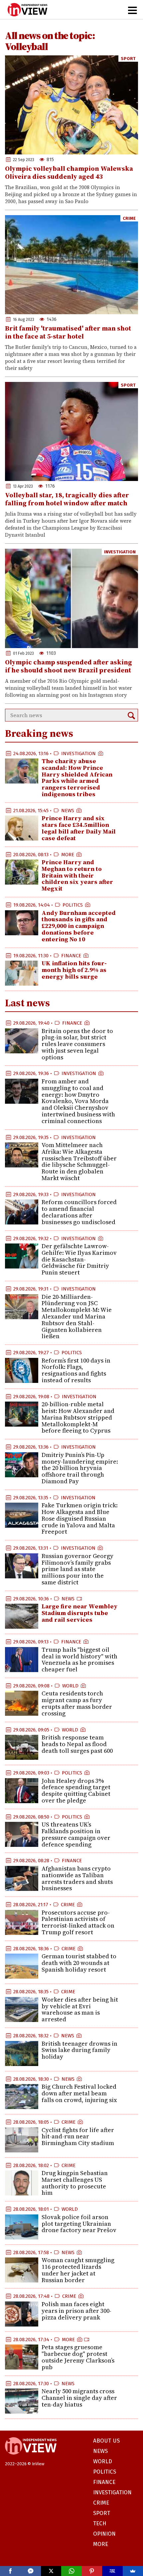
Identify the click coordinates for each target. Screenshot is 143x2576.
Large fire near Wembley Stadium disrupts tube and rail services (79, 1613)
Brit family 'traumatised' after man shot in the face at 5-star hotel (68, 332)
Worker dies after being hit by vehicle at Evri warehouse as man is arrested (80, 2009)
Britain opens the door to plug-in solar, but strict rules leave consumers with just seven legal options (77, 1044)
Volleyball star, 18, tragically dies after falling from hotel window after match (67, 499)
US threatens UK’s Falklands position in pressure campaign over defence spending (76, 1834)
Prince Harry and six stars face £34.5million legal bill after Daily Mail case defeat (79, 828)
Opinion (104, 2534)
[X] (51, 2571)
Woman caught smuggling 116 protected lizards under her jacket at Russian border (78, 2270)
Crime (129, 218)
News (68, 811)
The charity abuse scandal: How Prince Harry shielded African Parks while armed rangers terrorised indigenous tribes (77, 778)
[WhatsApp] (71, 2571)
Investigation (120, 552)
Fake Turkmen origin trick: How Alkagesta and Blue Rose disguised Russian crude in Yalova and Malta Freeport (80, 1518)
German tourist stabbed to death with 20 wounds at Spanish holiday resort (79, 1963)
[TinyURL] (112, 2571)
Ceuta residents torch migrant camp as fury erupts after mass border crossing (77, 1703)
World (70, 1686)
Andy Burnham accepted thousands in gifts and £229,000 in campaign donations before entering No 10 (79, 926)
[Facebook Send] (30, 2571)
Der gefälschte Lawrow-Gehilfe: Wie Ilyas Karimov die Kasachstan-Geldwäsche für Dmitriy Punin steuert (79, 1259)
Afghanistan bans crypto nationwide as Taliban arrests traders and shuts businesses (77, 1878)
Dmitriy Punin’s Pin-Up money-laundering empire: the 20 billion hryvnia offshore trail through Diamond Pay (80, 1468)
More (68, 855)
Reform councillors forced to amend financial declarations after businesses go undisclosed (79, 1212)
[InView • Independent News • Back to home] (27, 10)
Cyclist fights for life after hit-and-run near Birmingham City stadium (78, 2137)
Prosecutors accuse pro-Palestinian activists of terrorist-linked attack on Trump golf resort (78, 1922)
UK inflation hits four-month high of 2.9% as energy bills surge (74, 970)
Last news (27, 1003)
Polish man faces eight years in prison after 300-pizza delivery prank (76, 2311)
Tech (100, 2523)
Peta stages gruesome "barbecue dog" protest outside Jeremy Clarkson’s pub (78, 2357)
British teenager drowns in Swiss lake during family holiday (79, 2050)
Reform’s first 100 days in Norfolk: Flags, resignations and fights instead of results (76, 1370)
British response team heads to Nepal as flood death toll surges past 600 (77, 1744)
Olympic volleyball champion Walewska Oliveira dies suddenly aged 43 (69, 172)
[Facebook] (10, 2571)
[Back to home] (31, 2458)
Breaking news (39, 733)
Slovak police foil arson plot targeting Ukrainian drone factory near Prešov (79, 2224)
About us (106, 2441)
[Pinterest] (92, 2571)
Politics (73, 905)
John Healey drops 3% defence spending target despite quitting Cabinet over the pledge (76, 1790)
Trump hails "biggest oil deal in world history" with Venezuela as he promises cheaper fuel (79, 1659)
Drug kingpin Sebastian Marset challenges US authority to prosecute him (75, 2183)
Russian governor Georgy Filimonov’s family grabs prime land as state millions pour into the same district (77, 1569)
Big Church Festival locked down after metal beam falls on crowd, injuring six (79, 2093)
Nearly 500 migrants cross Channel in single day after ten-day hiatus (79, 2398)
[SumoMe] (133, 2571)
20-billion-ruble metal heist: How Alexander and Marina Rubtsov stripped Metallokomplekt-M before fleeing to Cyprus (78, 1417)
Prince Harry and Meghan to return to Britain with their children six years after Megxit (77, 875)
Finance (71, 956)
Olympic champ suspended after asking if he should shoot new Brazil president (69, 666)
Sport (128, 59)
